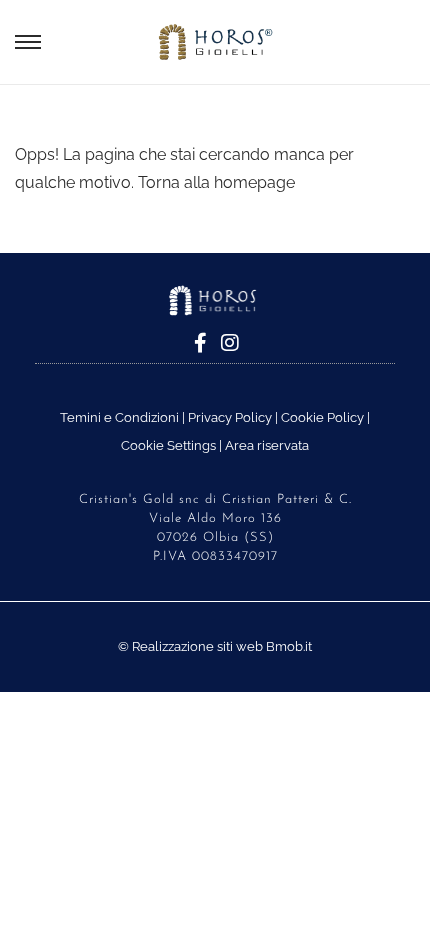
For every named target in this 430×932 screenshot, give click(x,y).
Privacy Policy (230, 417)
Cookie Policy (322, 417)
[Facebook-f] (200, 343)
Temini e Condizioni (119, 417)
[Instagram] (230, 343)
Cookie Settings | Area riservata (215, 445)
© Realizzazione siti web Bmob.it (215, 646)
